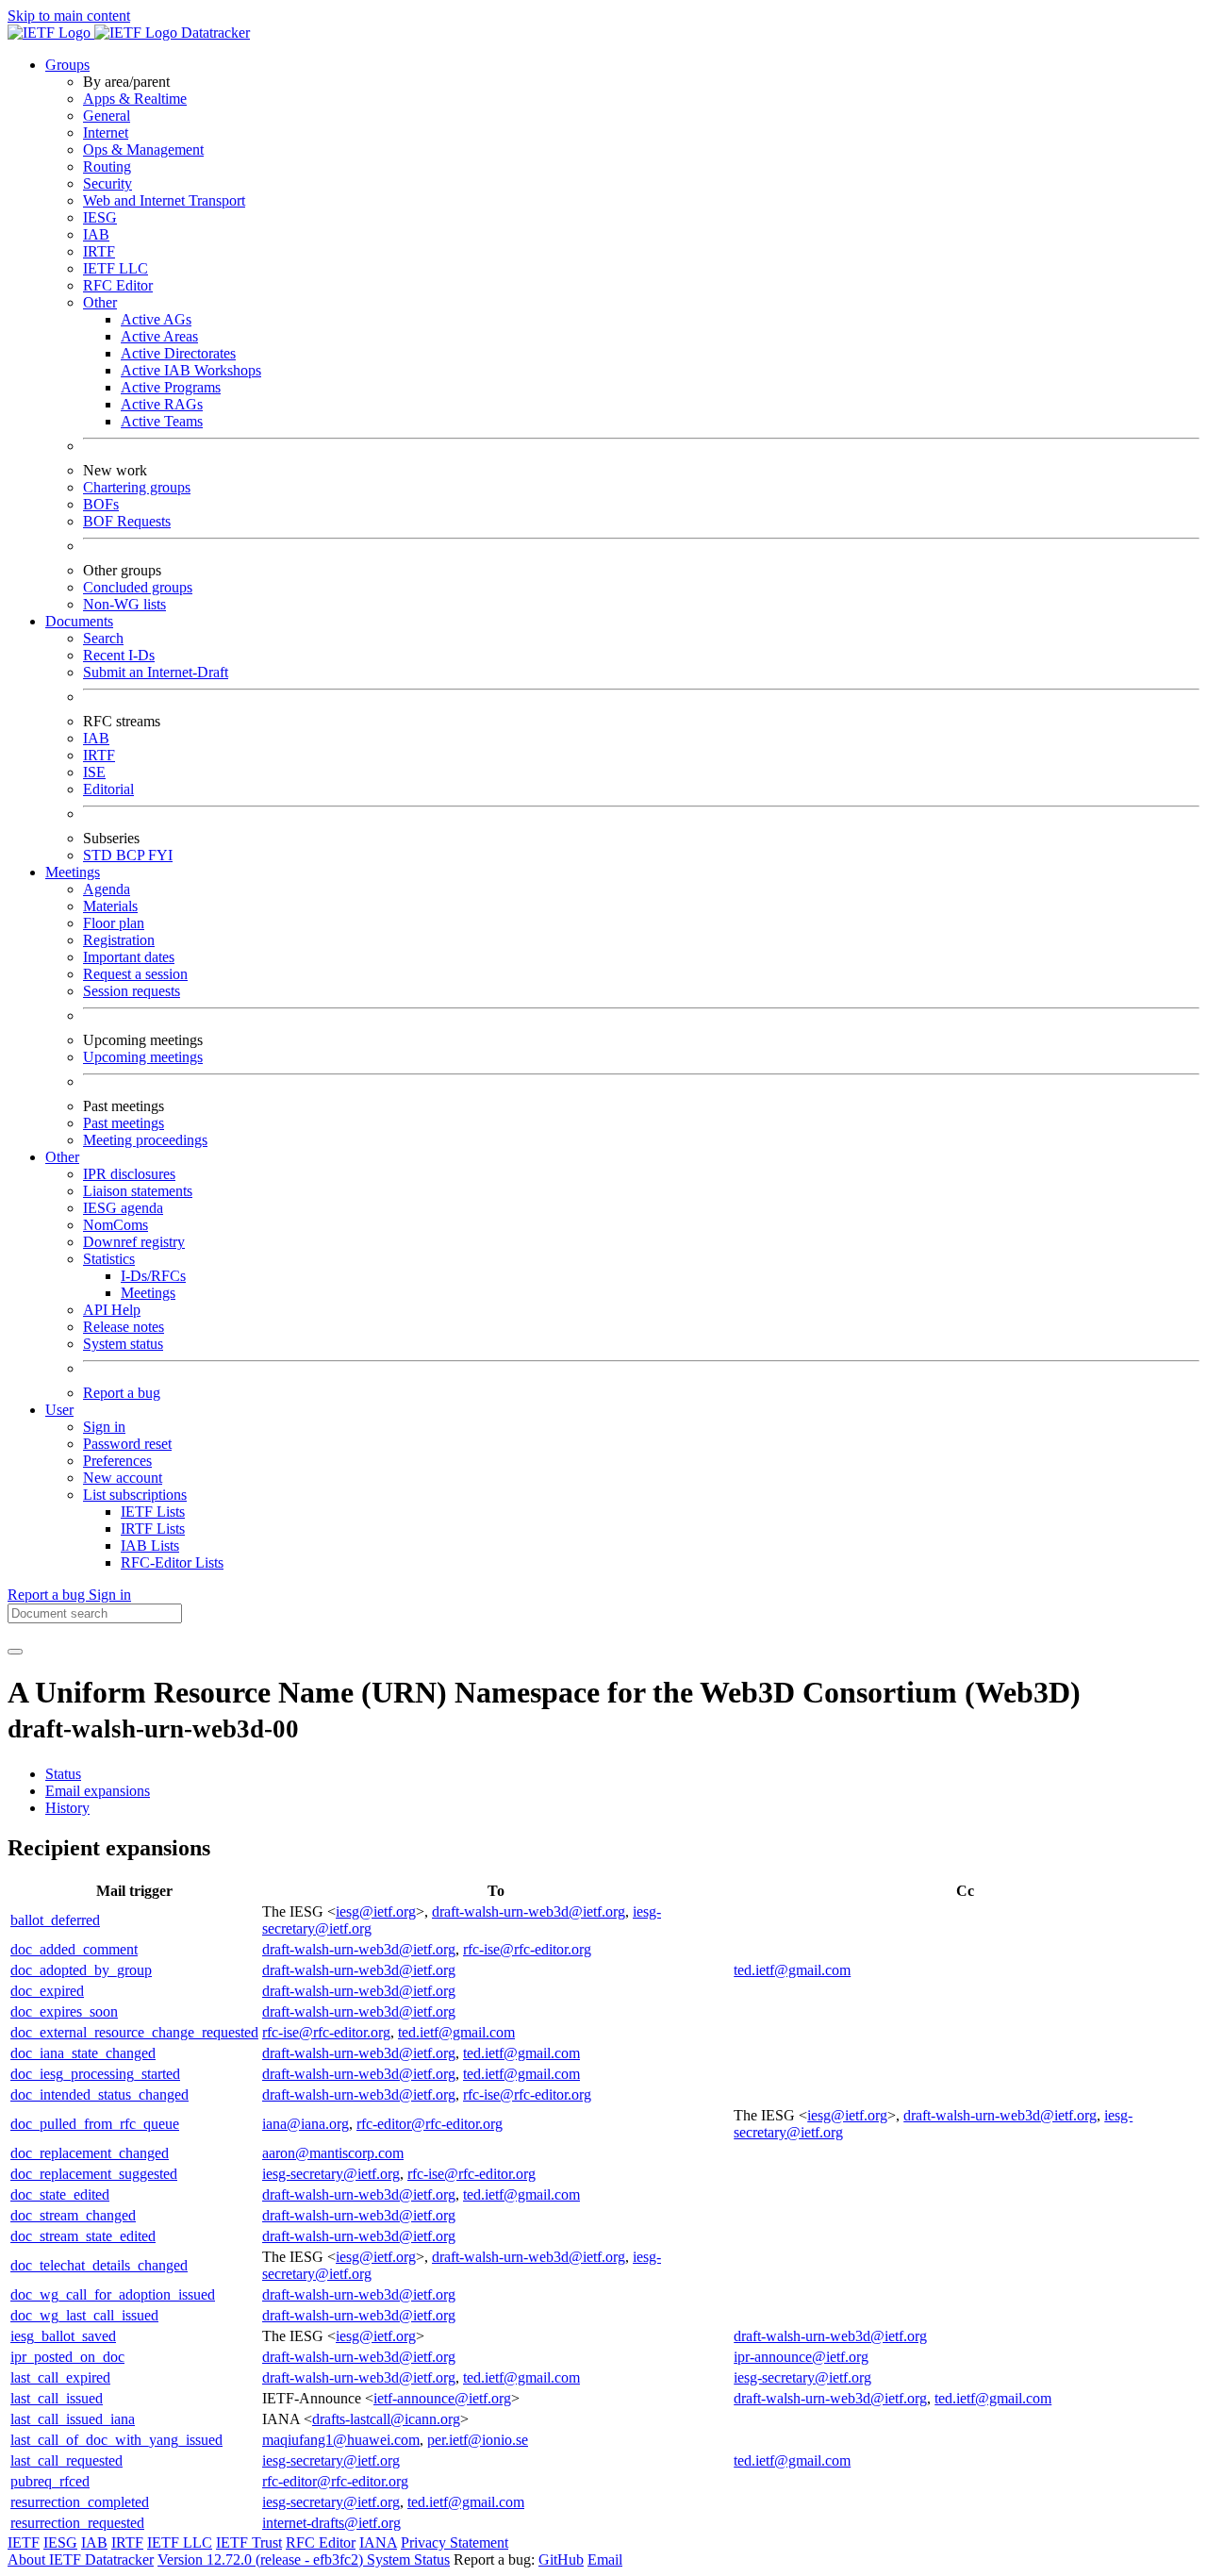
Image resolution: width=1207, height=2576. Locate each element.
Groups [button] (67, 65)
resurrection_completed (80, 2502)
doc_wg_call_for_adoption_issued (113, 2294)
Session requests (132, 991)
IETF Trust (249, 2543)
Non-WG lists (124, 604)
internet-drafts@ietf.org (331, 2523)
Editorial (108, 789)
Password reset (127, 1444)
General (107, 116)
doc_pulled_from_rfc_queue (95, 2124)
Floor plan (114, 923)
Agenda (107, 889)
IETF (24, 2543)
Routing (107, 166)
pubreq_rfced (50, 2481)
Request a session (135, 974)
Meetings (148, 1293)
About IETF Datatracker (81, 2559)
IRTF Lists (153, 1529)
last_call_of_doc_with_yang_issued (116, 2440)
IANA (378, 2543)
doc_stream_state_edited (83, 2236)
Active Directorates (178, 353)
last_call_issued (57, 2398)
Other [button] (62, 1157)
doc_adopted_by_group (81, 1970)
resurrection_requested (77, 2523)
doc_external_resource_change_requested (134, 2032)
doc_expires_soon (64, 2011)
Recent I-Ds (119, 655)
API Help (112, 1310)
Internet (106, 133)
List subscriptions (135, 1495)
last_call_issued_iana (73, 2419)
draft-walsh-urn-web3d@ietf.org (529, 1911)
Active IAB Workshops (191, 370)
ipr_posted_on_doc (67, 2357)
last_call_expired (60, 2377)
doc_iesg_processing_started (95, 2074)
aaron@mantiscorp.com (333, 2153)
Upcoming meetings (143, 1057)
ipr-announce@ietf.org (801, 2357)
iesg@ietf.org (376, 1911)
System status (123, 1344)
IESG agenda (123, 1208)
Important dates (129, 957)
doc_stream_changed (73, 2215)
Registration (119, 940)
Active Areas (159, 336)
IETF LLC (116, 268)
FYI (160, 855)
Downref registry (134, 1242)
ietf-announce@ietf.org (442, 2398)
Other (100, 302)
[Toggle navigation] (15, 1652)
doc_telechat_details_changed (99, 2265)
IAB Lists (150, 1546)
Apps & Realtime (135, 99)
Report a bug (122, 1393)
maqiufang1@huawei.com (341, 2440)
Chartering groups (137, 487)
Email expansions (98, 1791)
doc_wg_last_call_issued (84, 2315)
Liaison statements (138, 1191)
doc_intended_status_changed (99, 2094)
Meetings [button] (73, 872)
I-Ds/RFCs (153, 1276)
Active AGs (156, 319)
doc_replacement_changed (90, 2153)
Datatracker (214, 33)
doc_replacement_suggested (94, 2174)
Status (63, 1774)
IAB (96, 234)
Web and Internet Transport (164, 200)
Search (103, 638)
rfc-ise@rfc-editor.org (527, 1949)
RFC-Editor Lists (172, 1562)
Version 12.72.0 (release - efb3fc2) (262, 2559)
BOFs (101, 504)
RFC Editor (118, 285)
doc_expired (47, 1991)
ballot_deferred (55, 1920)
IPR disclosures (129, 1174)
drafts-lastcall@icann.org (386, 2419)
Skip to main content (69, 16)
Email (605, 2559)
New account (123, 1478)
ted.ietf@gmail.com (792, 1970)
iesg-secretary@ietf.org (331, 2174)
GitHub (561, 2559)
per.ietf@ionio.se (478, 2440)
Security (107, 183)
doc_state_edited (60, 2194)
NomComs (116, 1225)
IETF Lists (153, 1512)
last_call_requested (66, 2460)
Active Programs (171, 387)
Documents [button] (79, 621)
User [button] (59, 1410)
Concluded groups (138, 587)
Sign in (104, 1427)
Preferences (117, 1461)
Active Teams (162, 421)
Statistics (109, 1259)
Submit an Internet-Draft (156, 672)
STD (99, 855)
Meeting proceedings (145, 1140)
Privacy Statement (455, 2543)
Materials (110, 906)
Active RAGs (162, 404)
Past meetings (124, 1123)
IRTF (99, 251)
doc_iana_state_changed (83, 2053)
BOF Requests (127, 521)
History (67, 1808)
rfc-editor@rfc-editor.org (430, 2124)
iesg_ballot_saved (63, 2336)
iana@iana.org (306, 2124)
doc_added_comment (74, 1949)
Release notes (124, 1327)
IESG (100, 217)
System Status (408, 2559)
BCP (132, 855)
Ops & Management (143, 150)
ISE (94, 772)
